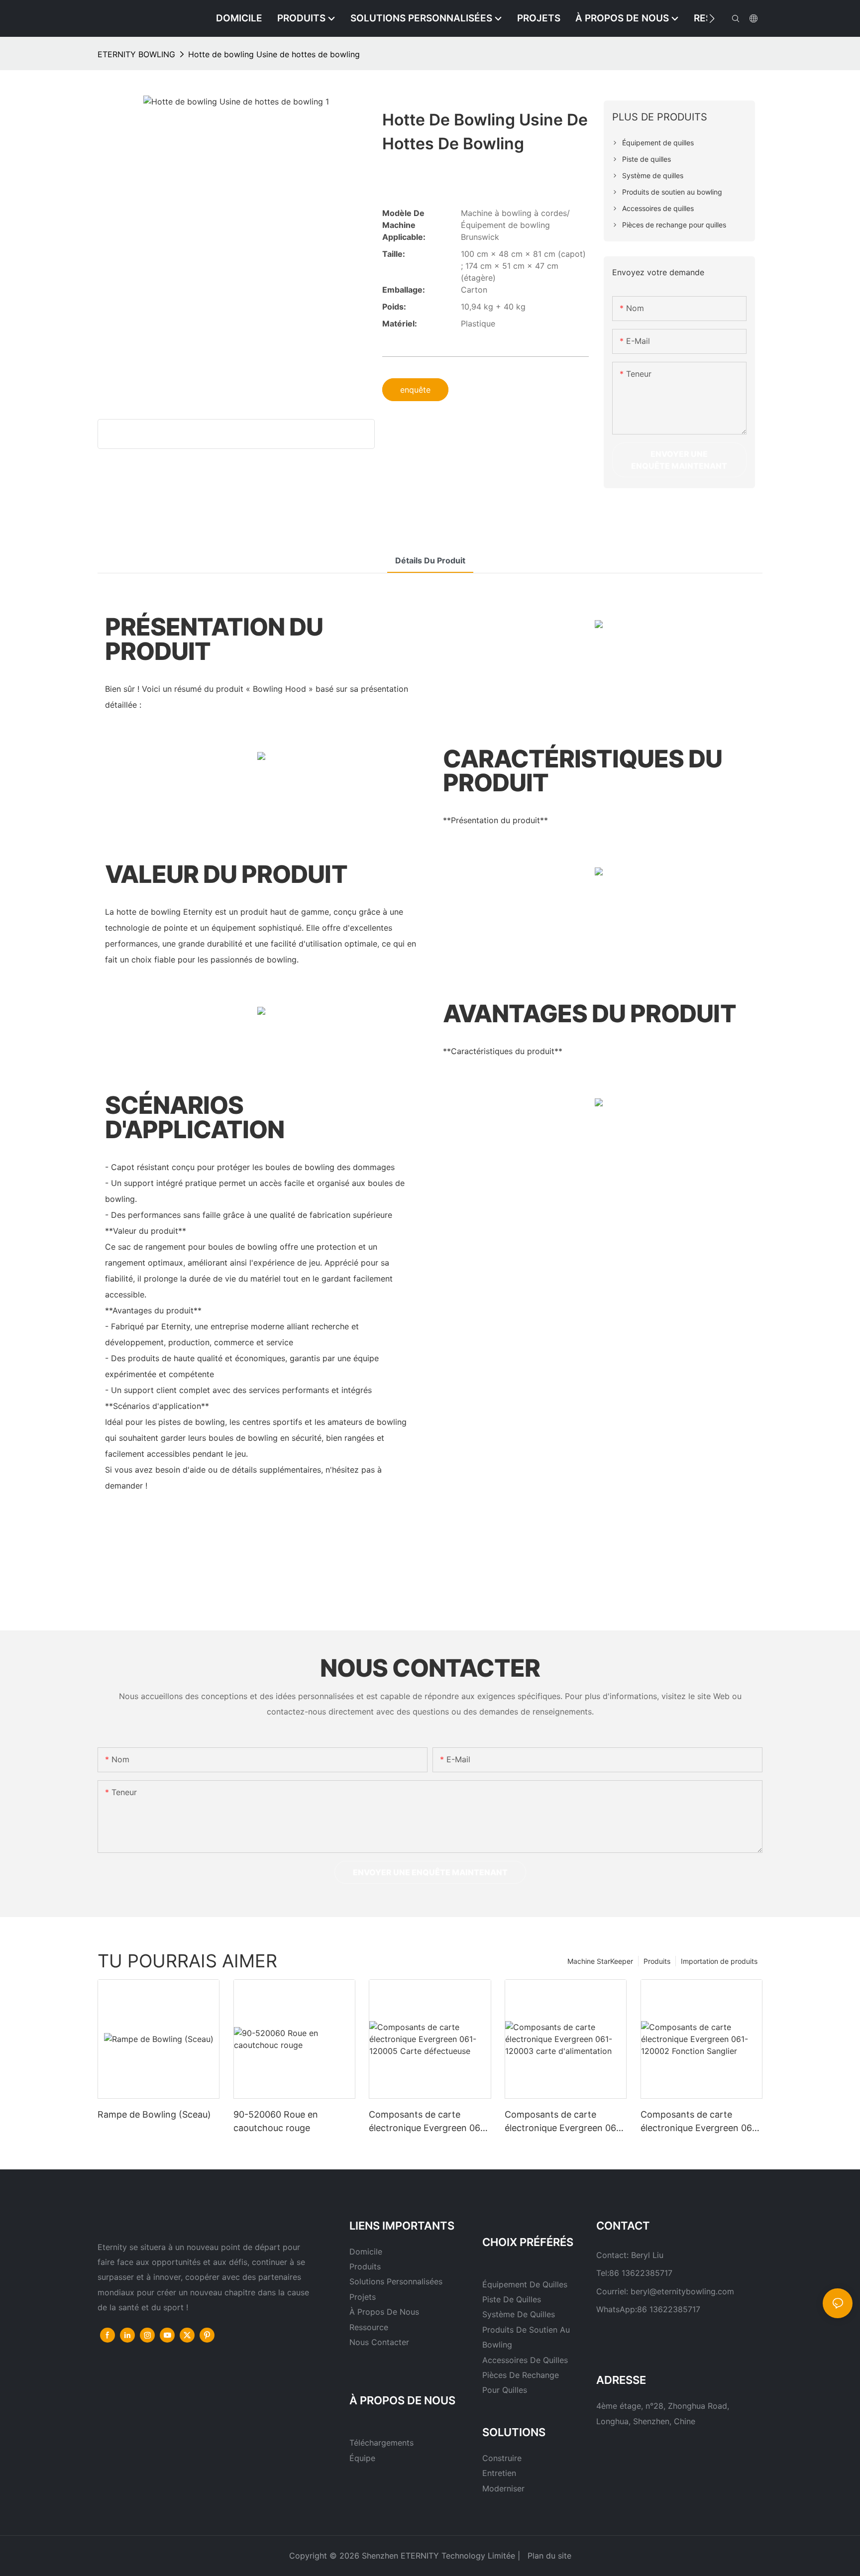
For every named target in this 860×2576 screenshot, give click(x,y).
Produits (657, 1961)
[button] (712, 18)
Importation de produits (719, 1961)
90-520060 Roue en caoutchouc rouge (276, 2121)
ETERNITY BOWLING (136, 54)
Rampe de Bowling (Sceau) (154, 2114)
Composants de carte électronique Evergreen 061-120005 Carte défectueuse (429, 2122)
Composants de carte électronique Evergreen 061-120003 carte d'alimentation (564, 2122)
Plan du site (548, 2556)
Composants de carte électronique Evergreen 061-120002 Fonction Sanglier (700, 2122)
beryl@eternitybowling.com (682, 2291)
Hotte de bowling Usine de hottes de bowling (274, 54)
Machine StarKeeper (600, 1961)
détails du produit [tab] (430, 560)
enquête (415, 390)
